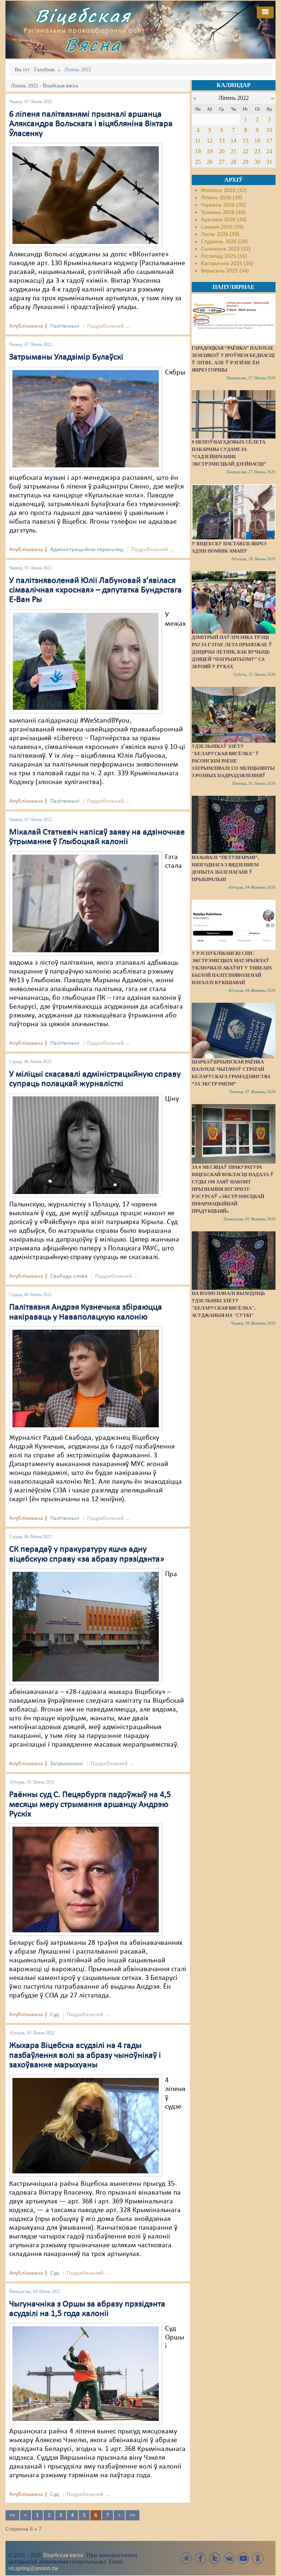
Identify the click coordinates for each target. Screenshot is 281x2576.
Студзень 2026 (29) (224, 242)
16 (257, 141)
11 (198, 141)
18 (198, 151)
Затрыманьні (67, 1764)
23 (257, 151)
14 (233, 141)
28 (233, 162)
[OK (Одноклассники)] (258, 2558)
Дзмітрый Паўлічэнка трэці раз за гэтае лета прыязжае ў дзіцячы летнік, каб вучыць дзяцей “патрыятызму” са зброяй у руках (232, 652)
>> (132, 2515)
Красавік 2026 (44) (224, 220)
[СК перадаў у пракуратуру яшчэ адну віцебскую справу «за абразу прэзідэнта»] (86, 1627)
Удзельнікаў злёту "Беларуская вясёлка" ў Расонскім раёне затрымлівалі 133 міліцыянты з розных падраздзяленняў (233, 761)
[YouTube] (243, 2558)
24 (269, 151)
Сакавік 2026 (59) (222, 227)
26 (210, 162)
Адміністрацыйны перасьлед (87, 550)
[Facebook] (201, 2558)
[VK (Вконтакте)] (229, 2558)
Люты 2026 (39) (220, 234)
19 (210, 151)
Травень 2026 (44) (223, 212)
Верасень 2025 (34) (225, 271)
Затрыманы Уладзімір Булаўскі (66, 357)
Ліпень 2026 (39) (222, 198)
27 (222, 162)
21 (233, 151)
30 (257, 162)
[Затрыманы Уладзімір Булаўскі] (86, 418)
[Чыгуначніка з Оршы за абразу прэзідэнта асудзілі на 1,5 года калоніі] (86, 2374)
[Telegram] (186, 2558)
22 (246, 151)
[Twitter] (215, 2558)
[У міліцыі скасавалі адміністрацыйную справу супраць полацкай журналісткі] (86, 1145)
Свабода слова (69, 1276)
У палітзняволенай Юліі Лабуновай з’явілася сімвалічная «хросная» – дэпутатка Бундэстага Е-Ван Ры (95, 590)
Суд (55, 2015)
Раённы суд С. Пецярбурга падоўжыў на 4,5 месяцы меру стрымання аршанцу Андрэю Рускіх (90, 1805)
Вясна (93, 44)
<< (12, 2515)
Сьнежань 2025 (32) (226, 249)
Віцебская (83, 16)
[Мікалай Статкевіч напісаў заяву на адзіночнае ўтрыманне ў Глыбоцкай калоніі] (86, 903)
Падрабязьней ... (108, 326)
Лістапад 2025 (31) (224, 256)
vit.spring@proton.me (33, 2568)
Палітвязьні (65, 326)
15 (246, 141)
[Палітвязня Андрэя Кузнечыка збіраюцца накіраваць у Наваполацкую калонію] (86, 1379)
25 (198, 162)
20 (222, 151)
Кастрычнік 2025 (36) (227, 264)
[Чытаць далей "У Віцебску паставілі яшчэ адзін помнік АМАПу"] (234, 512)
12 (210, 141)
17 (269, 141)
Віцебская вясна (63, 2555)
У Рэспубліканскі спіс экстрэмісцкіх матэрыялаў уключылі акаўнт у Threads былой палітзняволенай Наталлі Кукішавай (232, 968)
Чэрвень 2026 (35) (223, 205)
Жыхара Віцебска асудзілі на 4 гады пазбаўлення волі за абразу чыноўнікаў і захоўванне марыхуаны (85, 2055)
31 (269, 162)
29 (246, 162)
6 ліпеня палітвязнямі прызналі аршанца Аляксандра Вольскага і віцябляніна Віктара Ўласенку (91, 124)
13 (222, 141)
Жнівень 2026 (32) (224, 191)
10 (269, 130)
